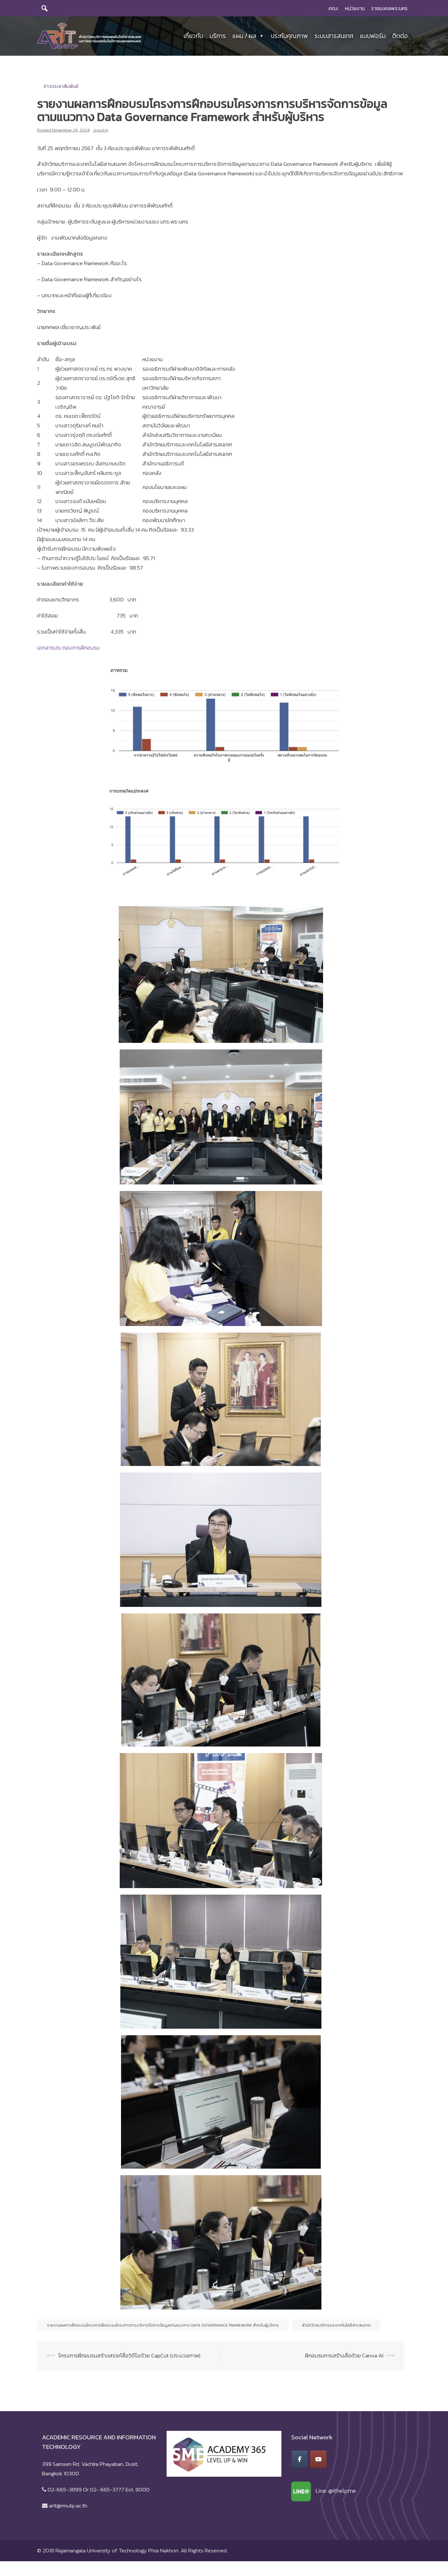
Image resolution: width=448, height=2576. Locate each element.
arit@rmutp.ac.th (68, 2506)
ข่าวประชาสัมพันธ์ (61, 86)
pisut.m (101, 130)
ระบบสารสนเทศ (334, 36)
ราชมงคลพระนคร (389, 8)
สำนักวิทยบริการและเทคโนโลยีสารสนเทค (336, 2325)
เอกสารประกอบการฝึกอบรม (68, 648)
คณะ (334, 8)
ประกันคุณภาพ (289, 36)
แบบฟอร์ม (373, 36)
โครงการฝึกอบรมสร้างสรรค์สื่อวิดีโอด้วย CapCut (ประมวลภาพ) (129, 2355)
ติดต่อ (400, 36)
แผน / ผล (244, 36)
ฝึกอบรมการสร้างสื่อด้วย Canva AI (344, 2355)
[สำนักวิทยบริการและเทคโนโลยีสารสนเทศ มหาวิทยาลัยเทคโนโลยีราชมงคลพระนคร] (89, 35)
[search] (45, 8)
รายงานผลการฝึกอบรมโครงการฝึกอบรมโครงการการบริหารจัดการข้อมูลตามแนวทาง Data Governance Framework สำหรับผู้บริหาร (163, 2325)
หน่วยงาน (355, 8)
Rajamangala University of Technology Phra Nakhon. (117, 2550)
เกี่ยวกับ (193, 36)
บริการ (218, 36)
